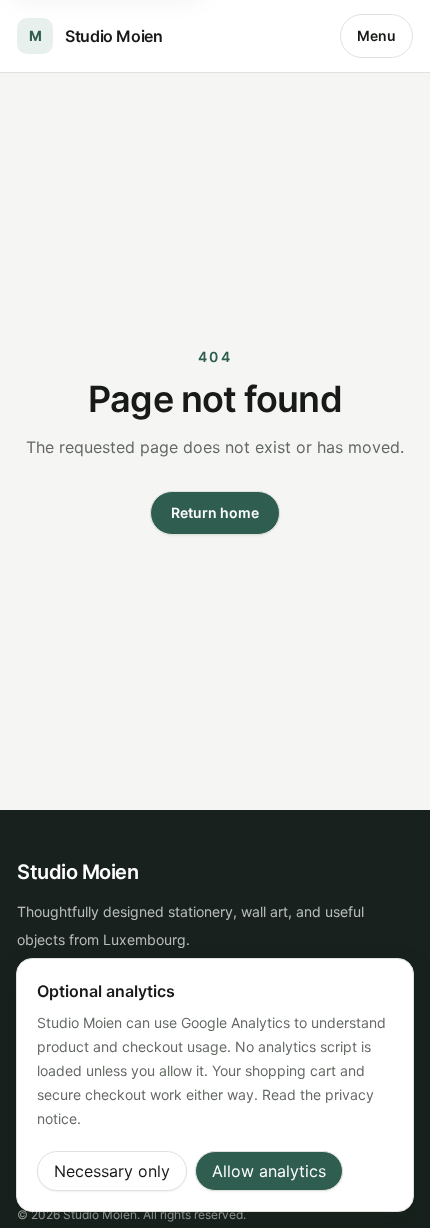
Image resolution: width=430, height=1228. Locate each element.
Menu (376, 35)
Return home (215, 512)
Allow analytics (269, 1171)
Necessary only (112, 1171)
